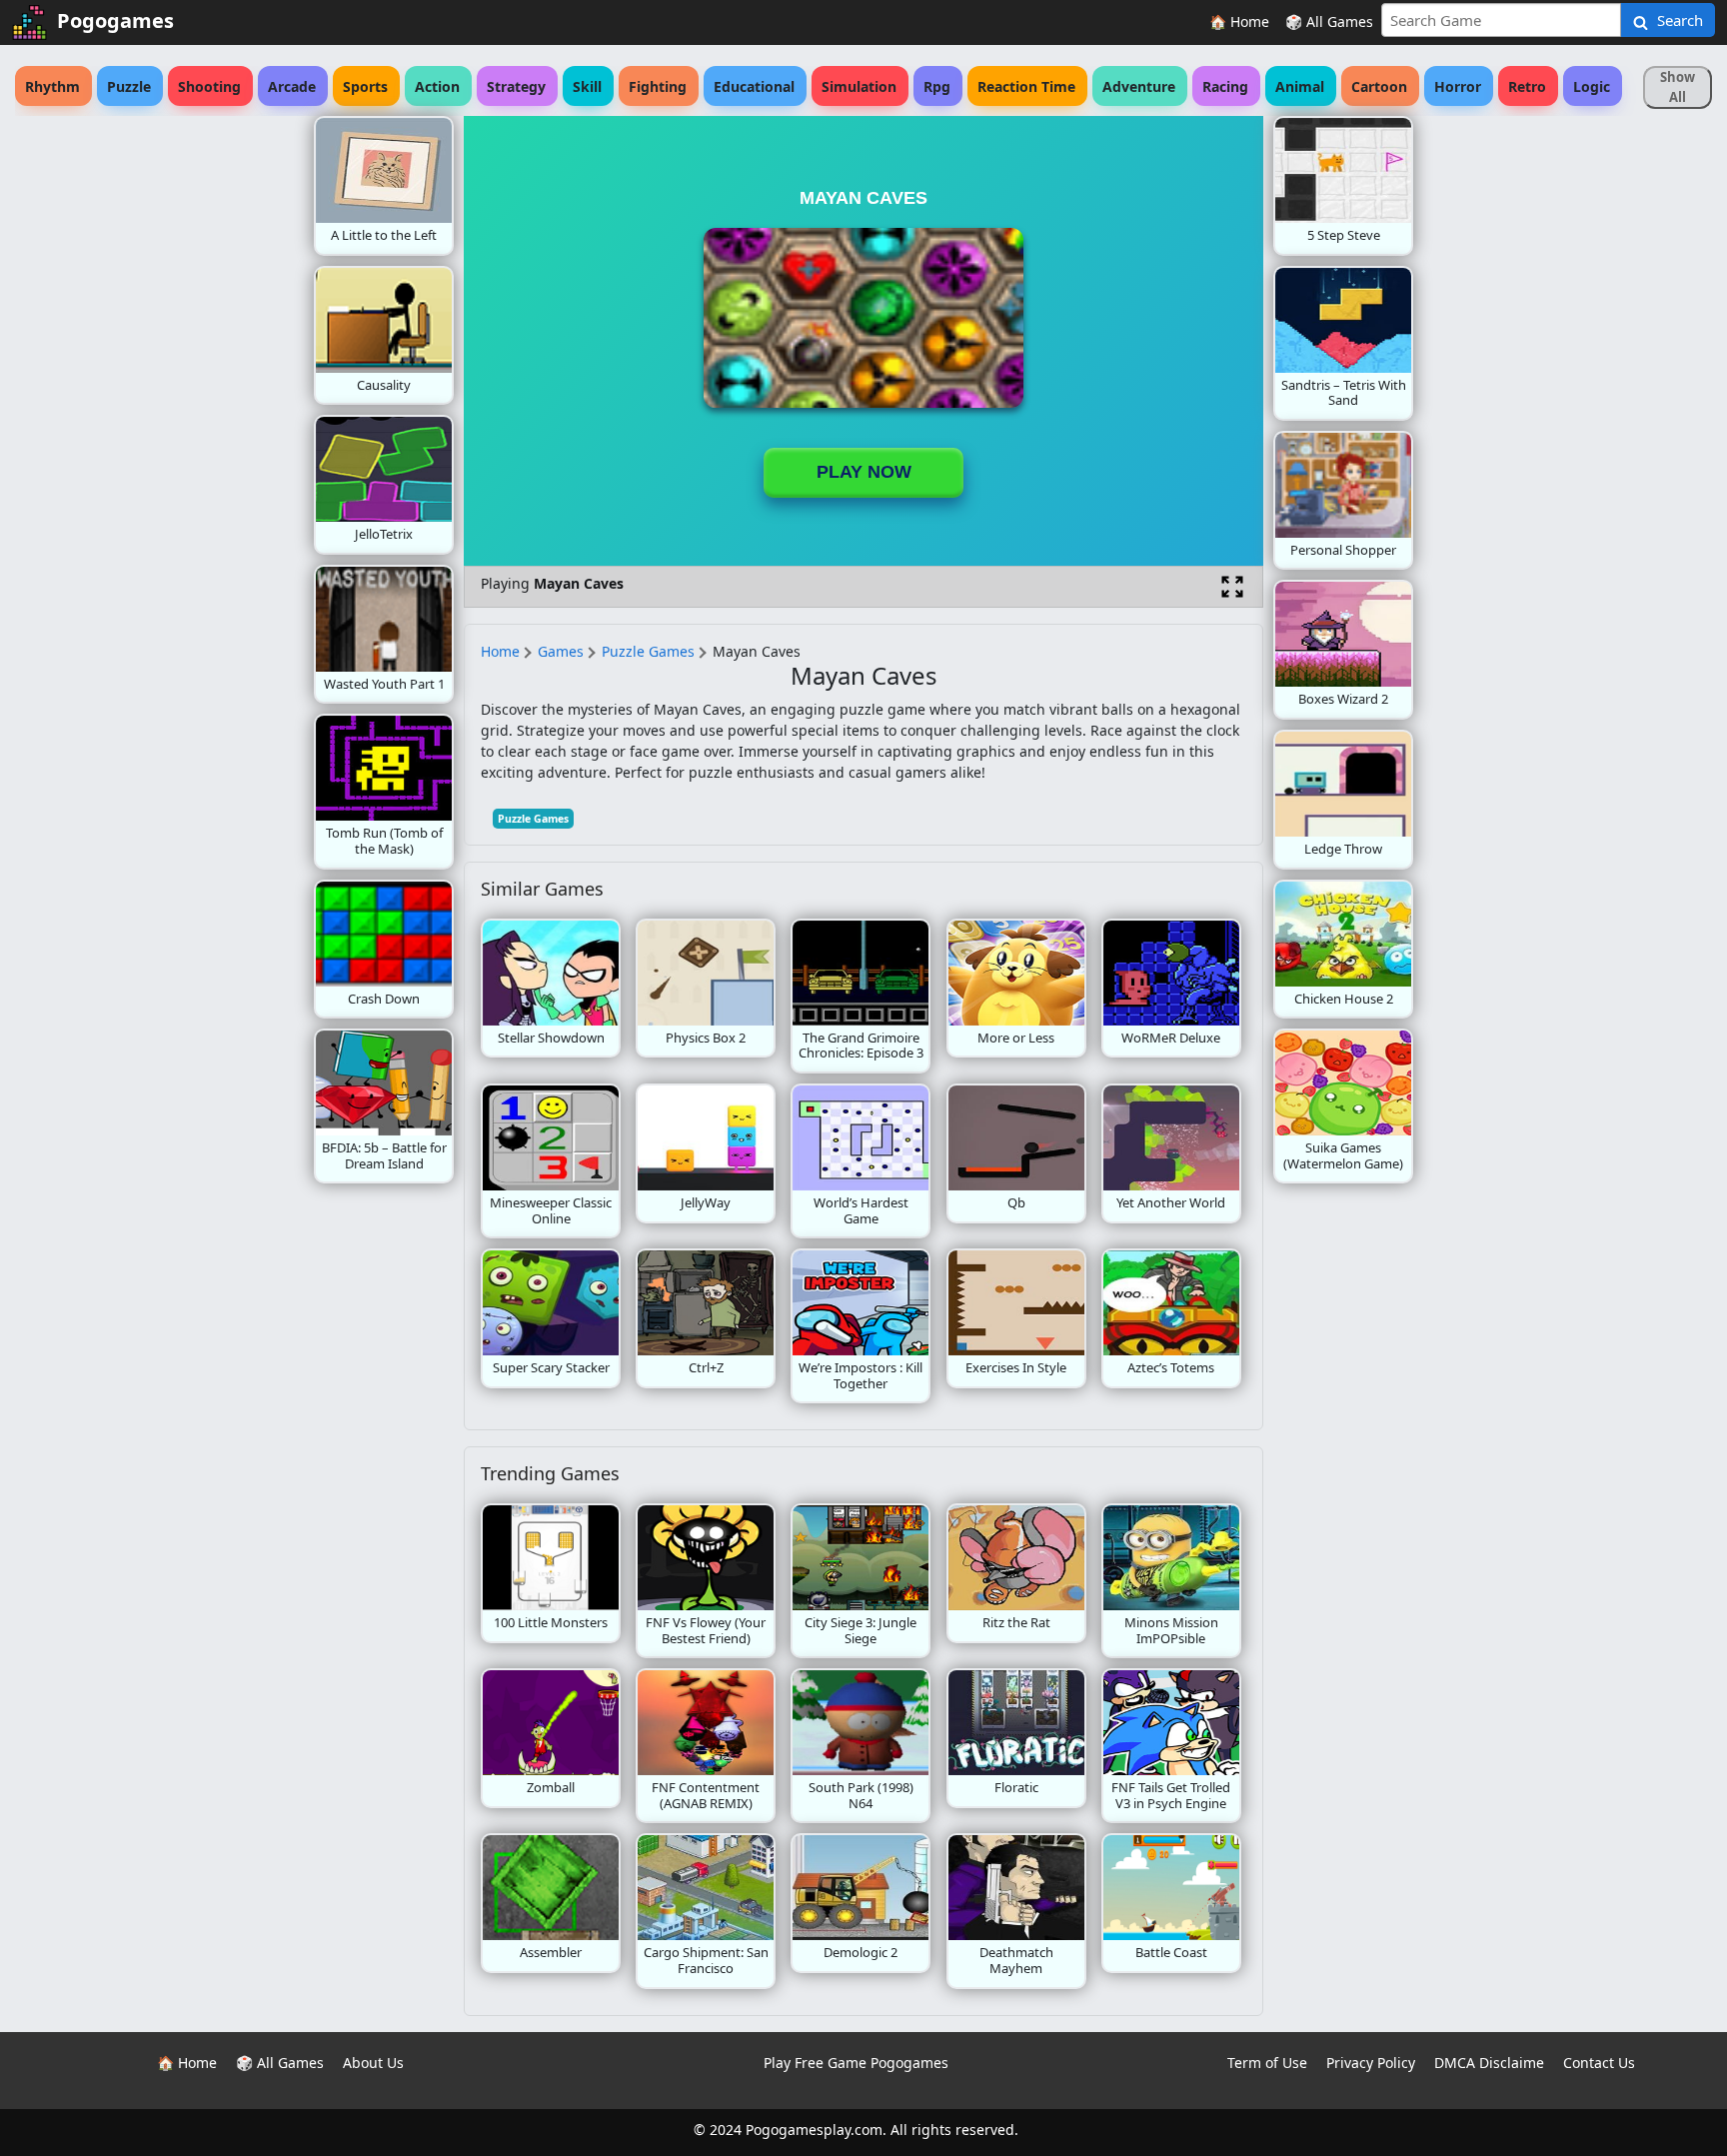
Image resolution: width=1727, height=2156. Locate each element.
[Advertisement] (154, 416)
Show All (1678, 87)
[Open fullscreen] (1232, 587)
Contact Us (1599, 2063)
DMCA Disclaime (1489, 2063)
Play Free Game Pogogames (856, 2063)
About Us (373, 2063)
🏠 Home (1239, 21)
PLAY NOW (864, 472)
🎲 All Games (1329, 21)
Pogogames (115, 20)
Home (500, 651)
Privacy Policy (1371, 2063)
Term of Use (1267, 2063)
